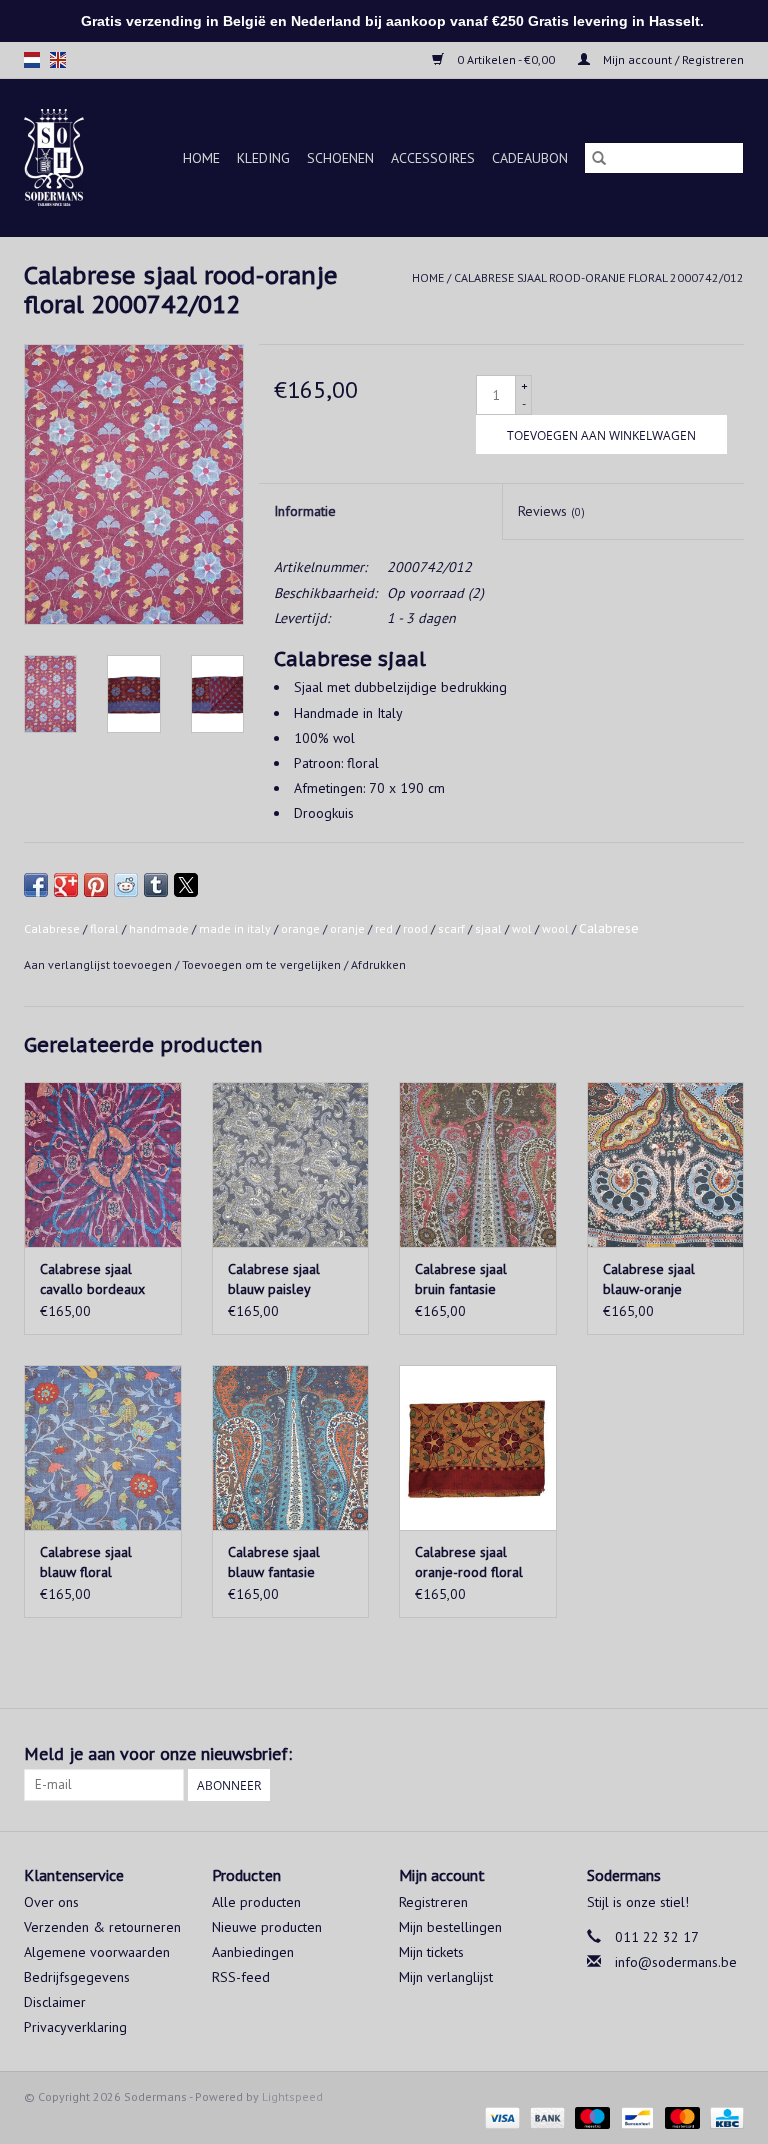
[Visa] (500, 2116)
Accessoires (433, 158)
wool (555, 928)
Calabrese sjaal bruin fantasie (461, 1279)
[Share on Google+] (66, 885)
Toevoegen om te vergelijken (263, 964)
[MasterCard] (680, 2116)
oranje (347, 928)
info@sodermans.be (676, 1962)
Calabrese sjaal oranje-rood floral (469, 1562)
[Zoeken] (599, 158)
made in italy (235, 928)
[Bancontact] (635, 2116)
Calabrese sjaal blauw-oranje (649, 1279)
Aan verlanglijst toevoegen (99, 964)
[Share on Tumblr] (156, 885)
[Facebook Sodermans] (692, 1754)
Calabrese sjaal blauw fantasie (274, 1562)
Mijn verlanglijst (446, 1977)
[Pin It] (96, 885)
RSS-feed (241, 1977)
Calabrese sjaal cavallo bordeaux (92, 1279)
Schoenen (340, 158)
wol (522, 928)
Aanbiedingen (253, 1952)
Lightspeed (292, 2096)
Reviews (551, 511)
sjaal (488, 928)
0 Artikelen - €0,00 (506, 59)
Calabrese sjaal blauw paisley (274, 1279)
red (384, 928)
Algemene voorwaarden (97, 1952)
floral (104, 928)
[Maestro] (590, 2116)
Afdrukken (378, 964)
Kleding (263, 158)
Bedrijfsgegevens (77, 1977)
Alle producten (256, 1902)
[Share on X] (186, 885)
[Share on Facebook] (36, 885)
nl (32, 60)
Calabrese (52, 928)
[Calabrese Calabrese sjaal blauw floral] (103, 1447)
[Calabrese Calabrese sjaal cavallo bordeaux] (103, 1164)
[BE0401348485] (58, 157)
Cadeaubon (530, 158)
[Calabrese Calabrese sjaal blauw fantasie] (291, 1447)
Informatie (305, 511)
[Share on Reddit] (126, 885)
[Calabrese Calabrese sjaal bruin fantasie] (478, 1164)
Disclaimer (55, 2002)
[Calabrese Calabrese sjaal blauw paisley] (291, 1164)
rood (415, 928)
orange (300, 928)
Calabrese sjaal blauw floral (86, 1562)
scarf (451, 928)
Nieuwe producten (267, 1927)
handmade (159, 928)
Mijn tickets (431, 1952)
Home (201, 158)
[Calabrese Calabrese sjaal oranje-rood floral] (478, 1447)
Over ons (51, 1902)
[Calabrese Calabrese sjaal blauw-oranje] (666, 1164)
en (58, 60)
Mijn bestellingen (450, 1927)
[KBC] (723, 2116)
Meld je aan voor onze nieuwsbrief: (158, 1753)
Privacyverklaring (75, 2027)
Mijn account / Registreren (672, 59)
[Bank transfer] (545, 2116)
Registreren (433, 1902)
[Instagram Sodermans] (728, 1754)
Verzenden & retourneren (102, 1927)
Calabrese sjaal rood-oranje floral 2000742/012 (599, 277)
